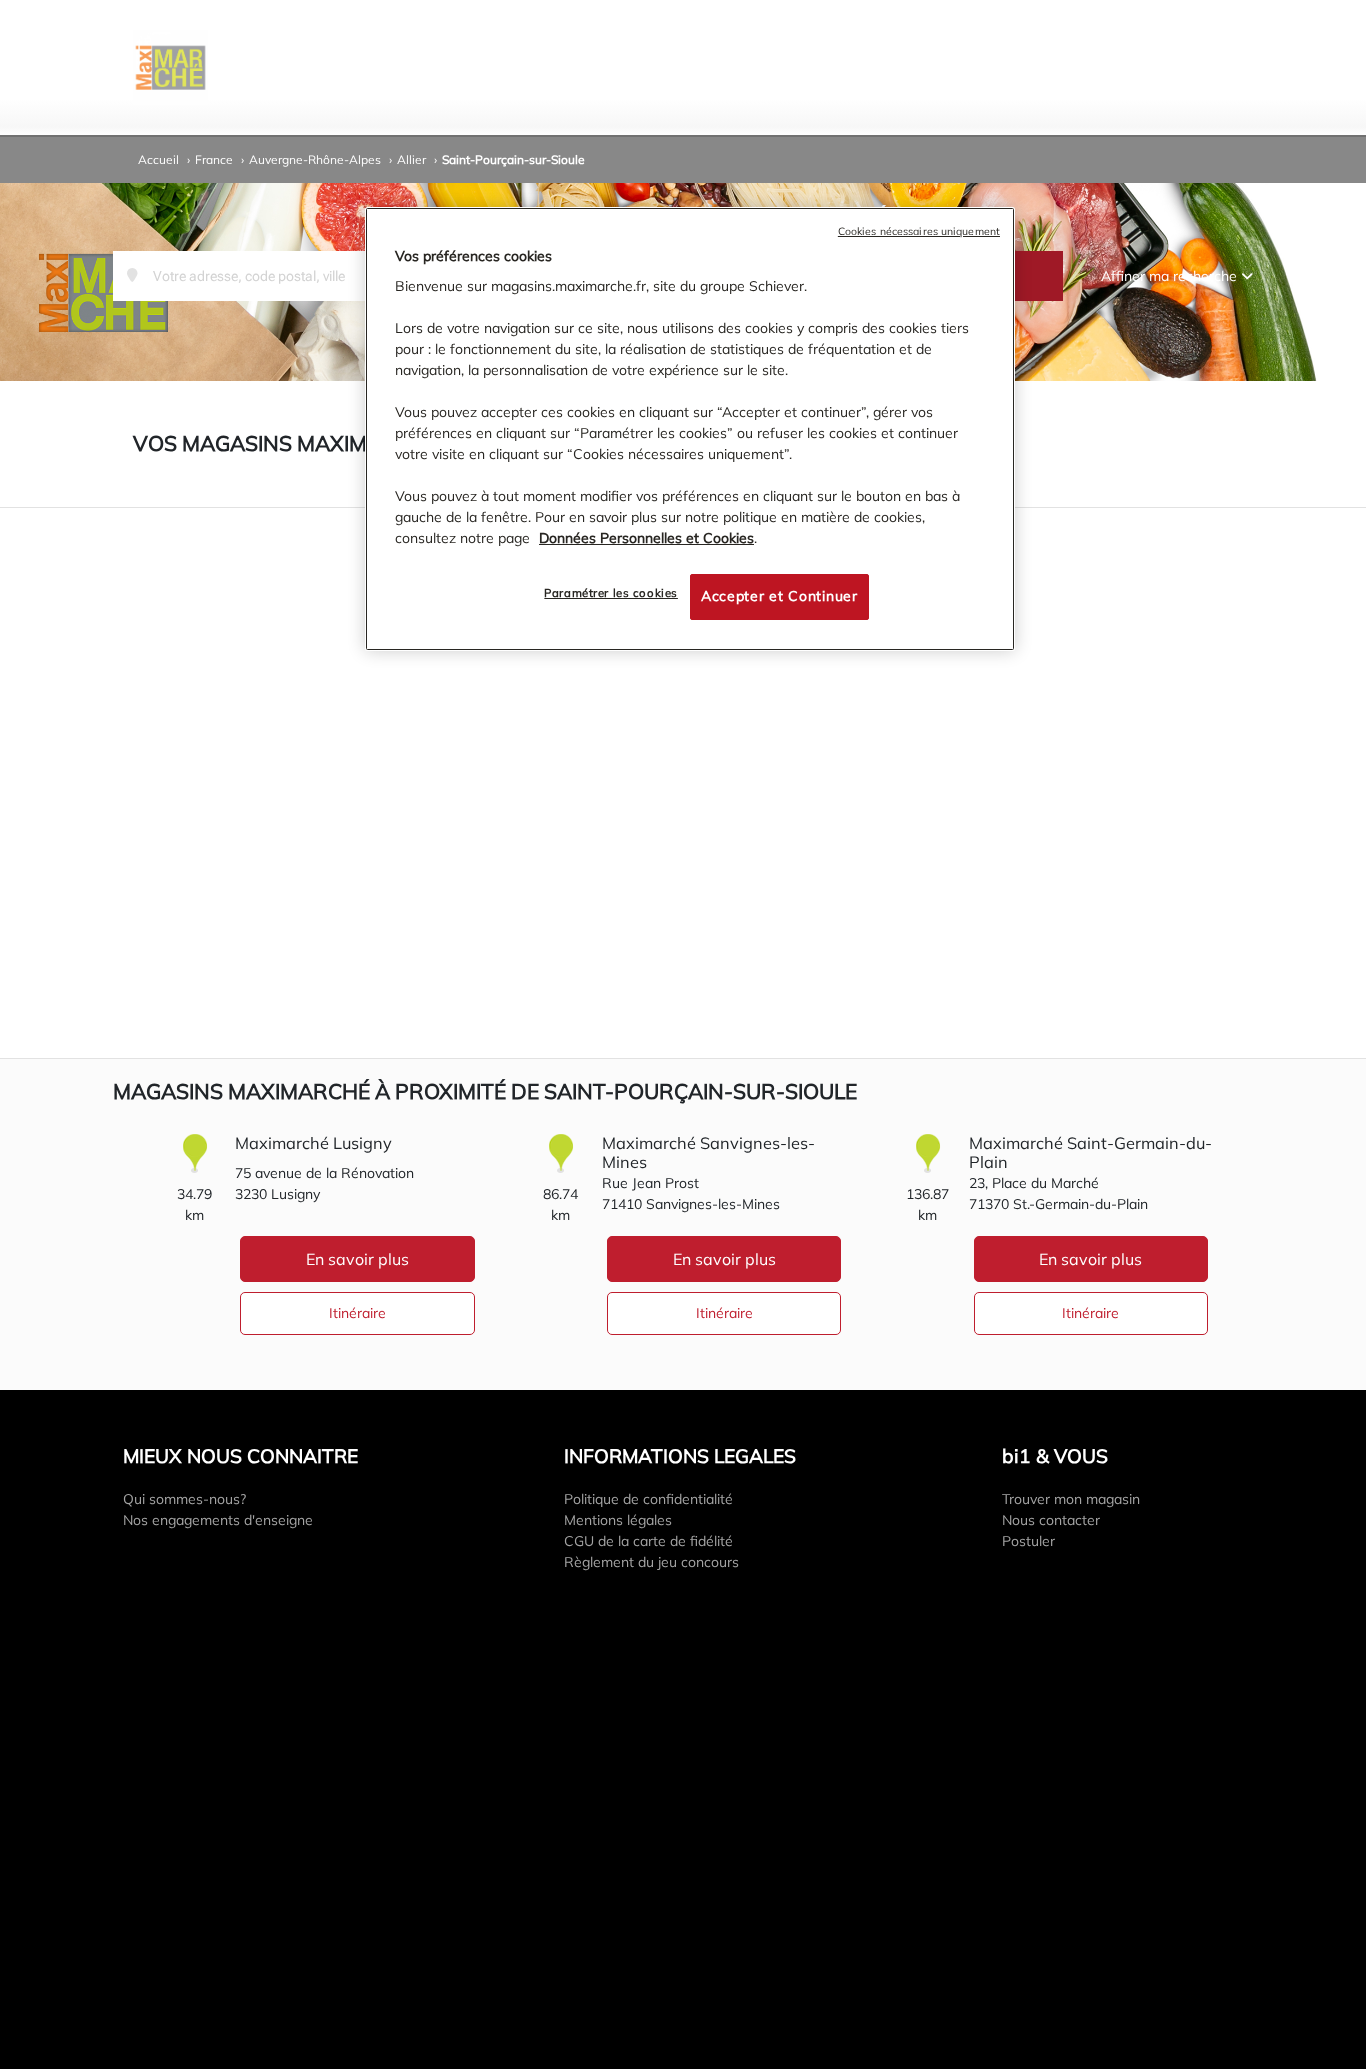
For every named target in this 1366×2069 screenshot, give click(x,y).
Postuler (1028, 1541)
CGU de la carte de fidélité (648, 1541)
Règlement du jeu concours (651, 1562)
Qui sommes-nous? (184, 1499)
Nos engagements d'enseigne (218, 1520)
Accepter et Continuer (779, 596)
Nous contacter (1051, 1520)
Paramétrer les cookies (611, 593)
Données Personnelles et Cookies (646, 538)
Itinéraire (357, 1313)
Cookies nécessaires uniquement (919, 231)
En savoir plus (357, 1259)
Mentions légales (618, 1520)
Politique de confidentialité (648, 1499)
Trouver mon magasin (1071, 1499)
